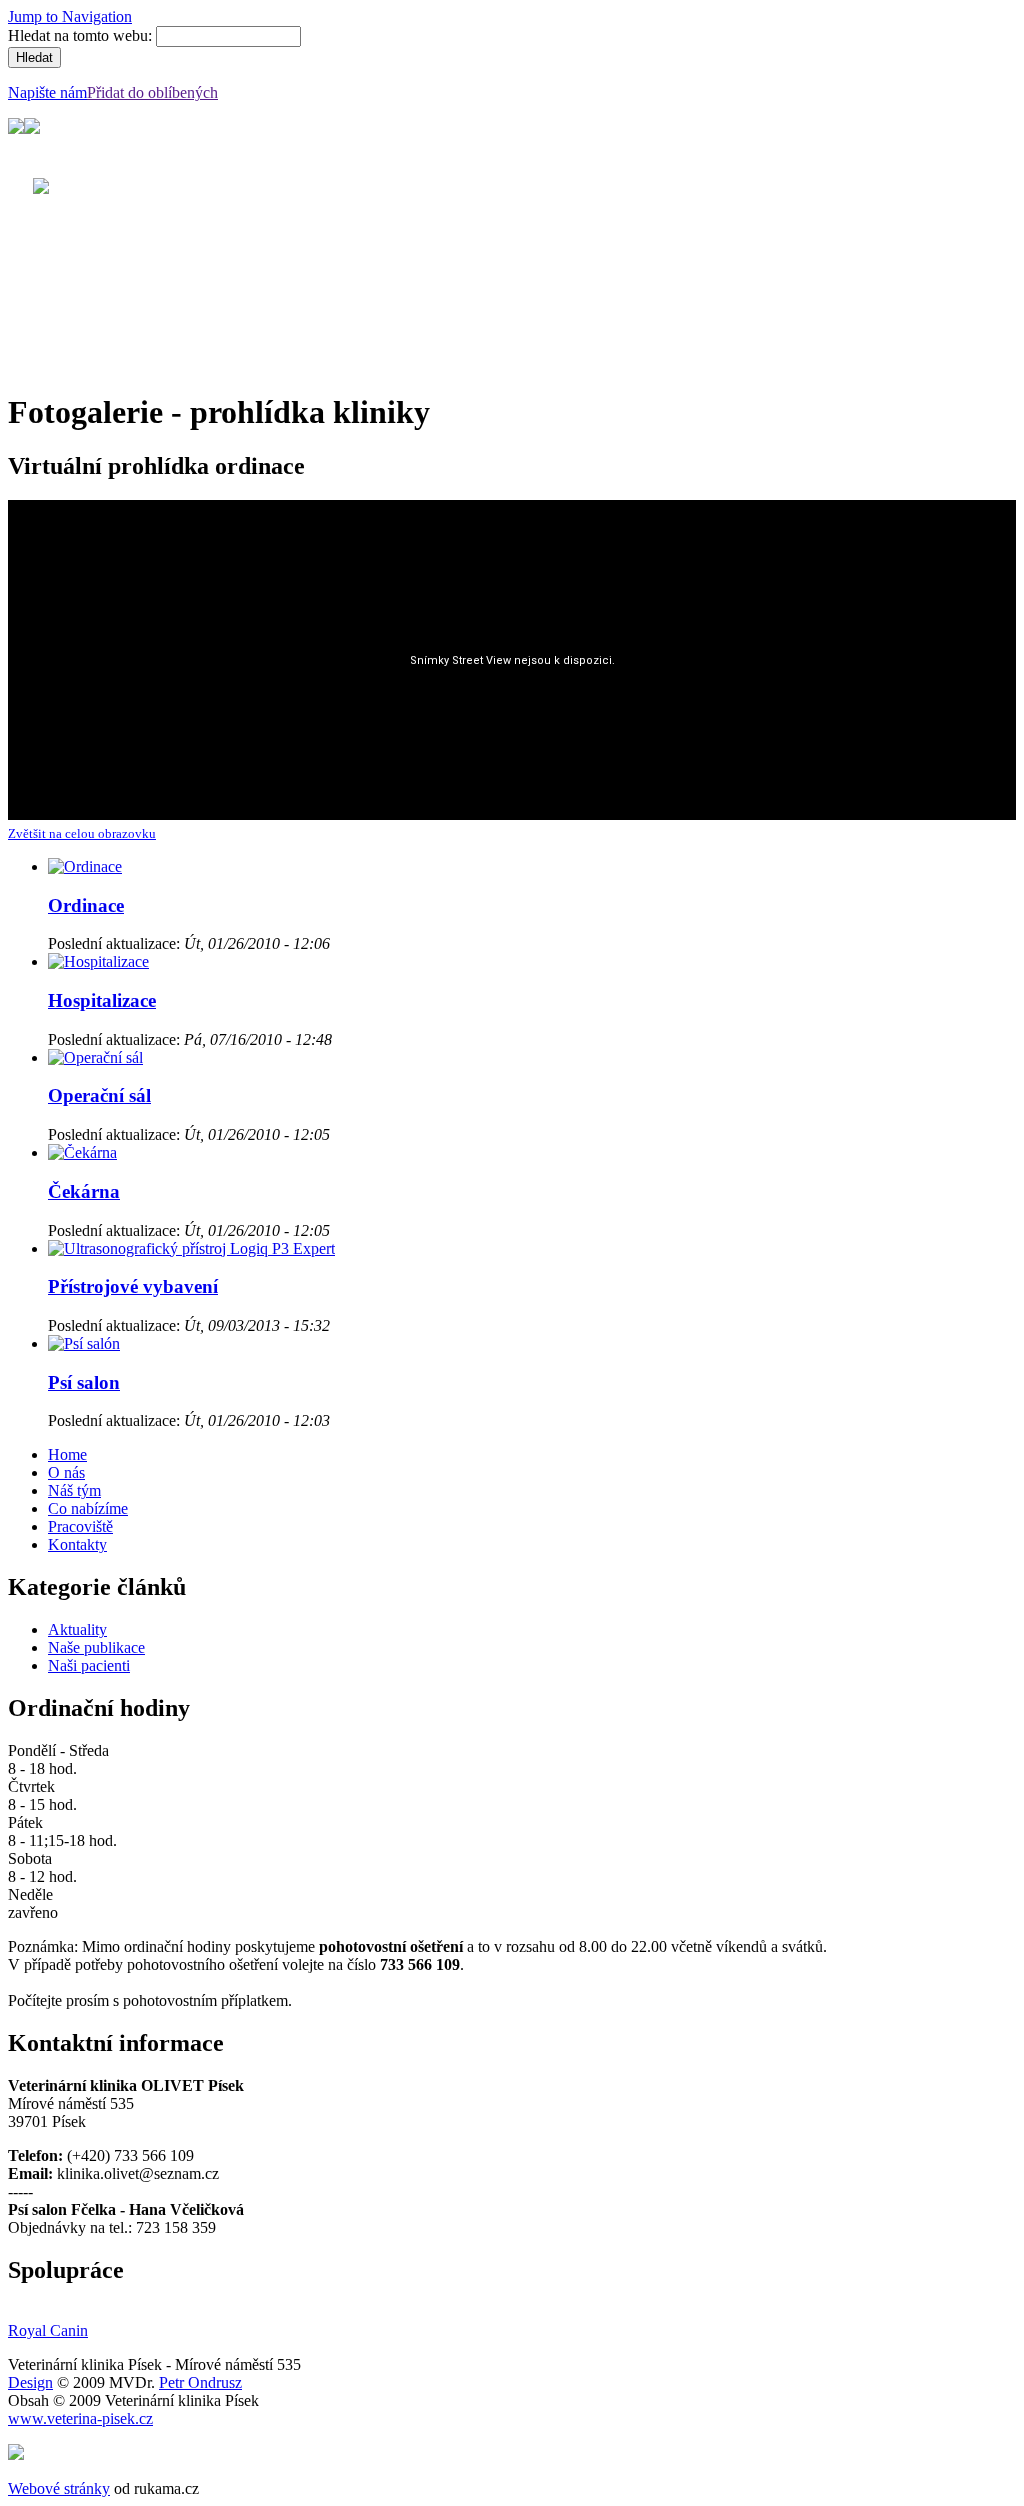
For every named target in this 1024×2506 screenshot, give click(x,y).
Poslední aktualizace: (116, 943)
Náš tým (74, 1490)
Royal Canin (48, 2330)
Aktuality (77, 1629)
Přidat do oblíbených (152, 92)
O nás (66, 1472)
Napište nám (47, 92)
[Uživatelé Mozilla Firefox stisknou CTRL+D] (16, 2454)
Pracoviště (80, 1526)
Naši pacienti (89, 1665)
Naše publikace (96, 1647)
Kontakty (77, 1544)
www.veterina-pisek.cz (80, 2418)
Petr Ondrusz (200, 2382)
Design (30, 2382)
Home (67, 1454)
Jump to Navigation (70, 16)
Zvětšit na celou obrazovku (82, 833)
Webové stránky (59, 2488)
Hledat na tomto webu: (82, 35)
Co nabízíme (88, 1508)
